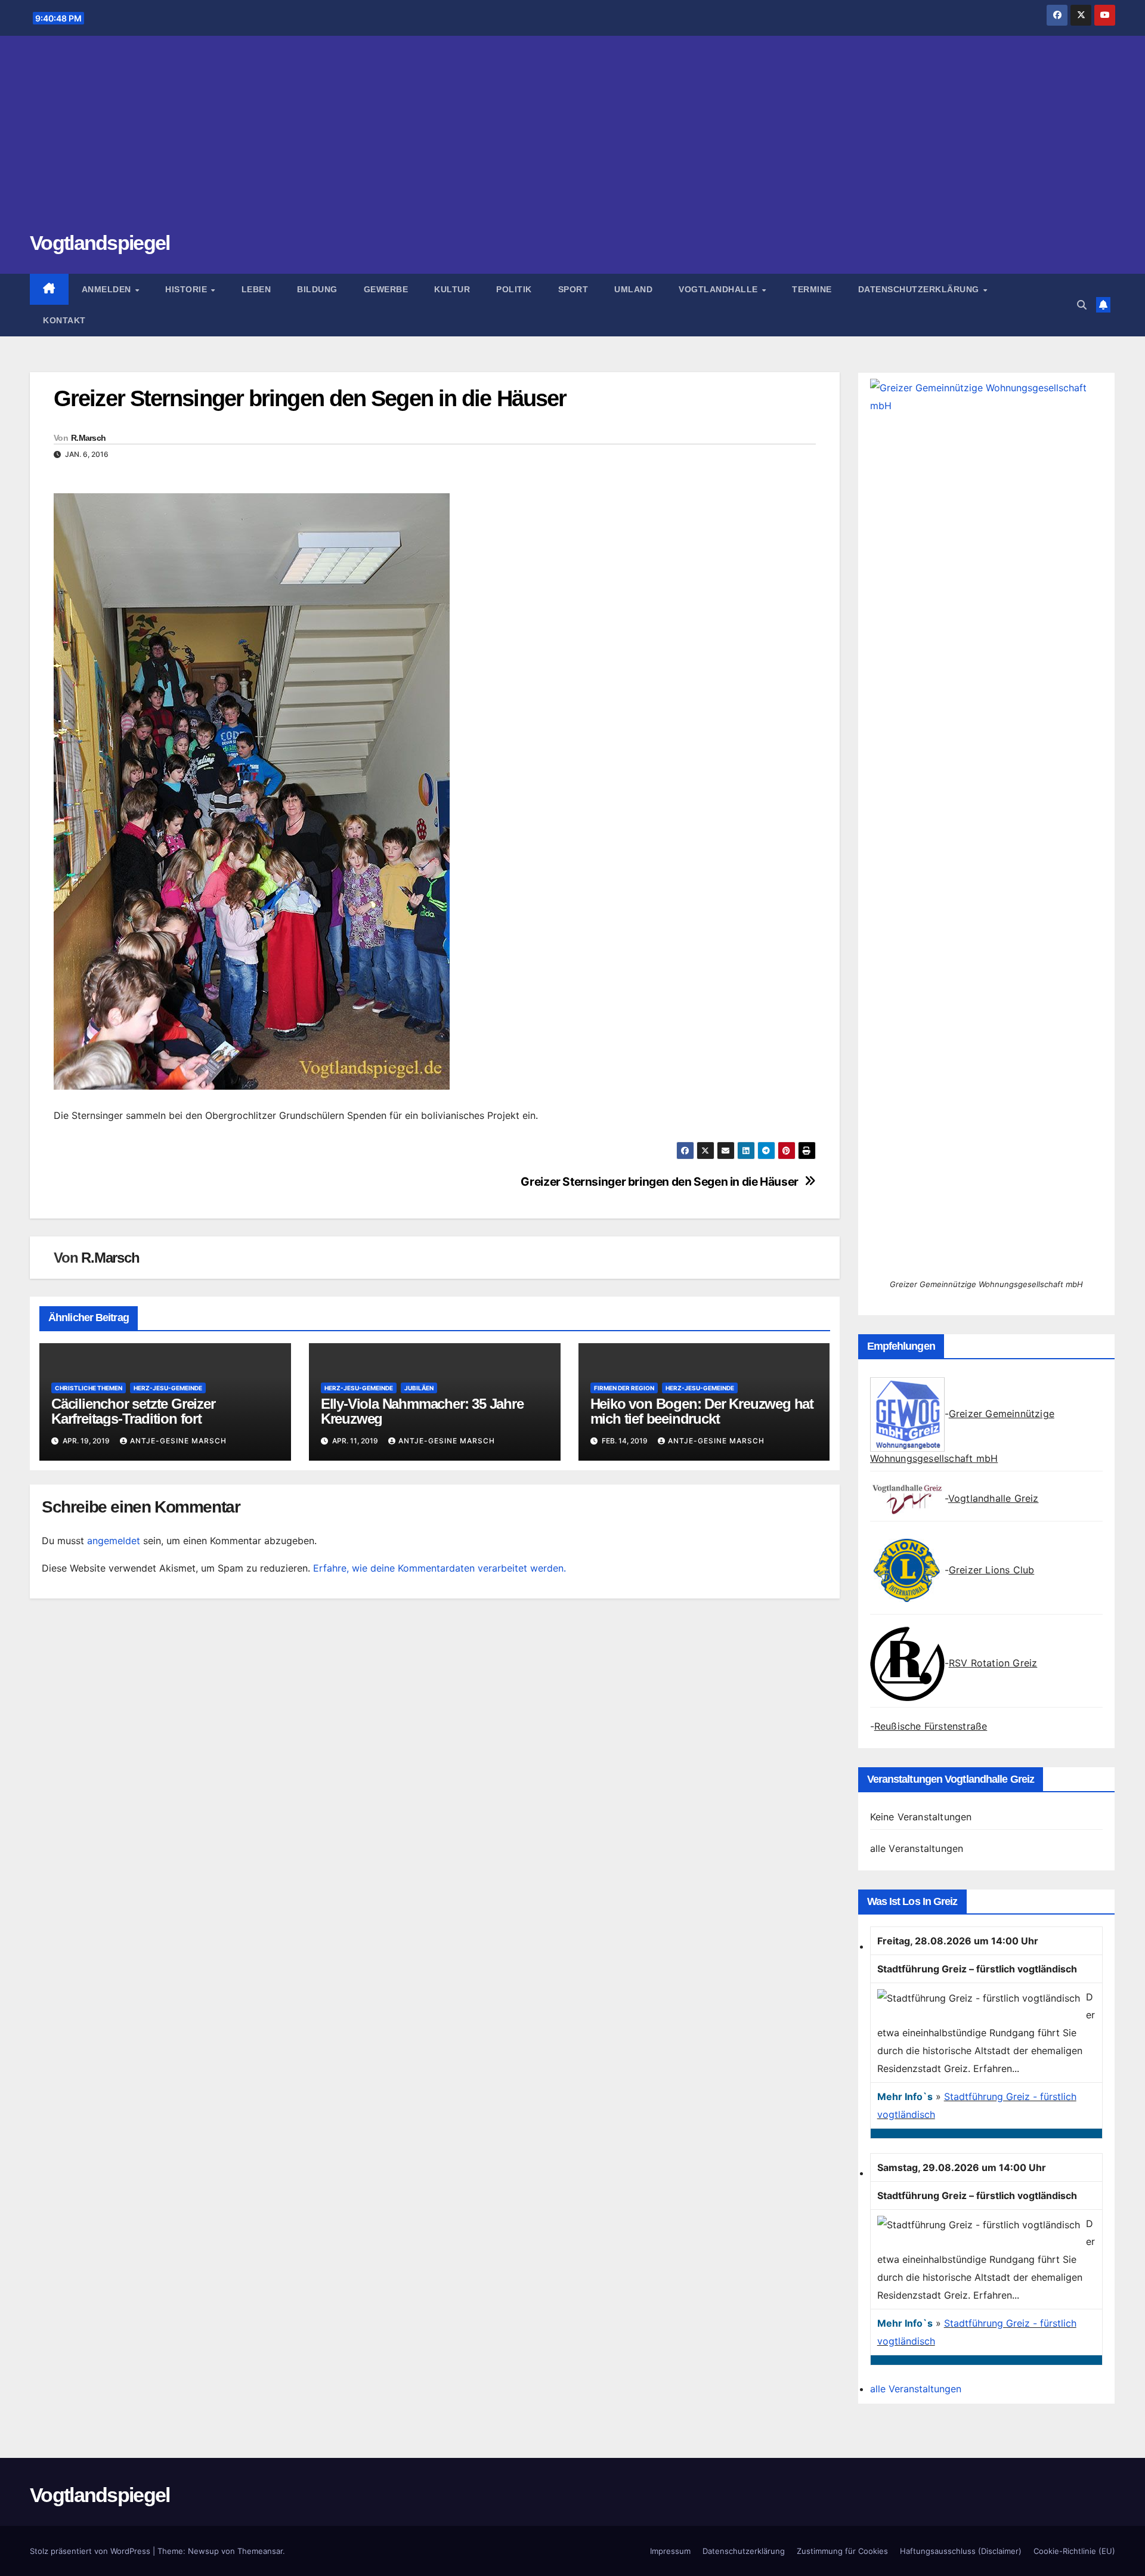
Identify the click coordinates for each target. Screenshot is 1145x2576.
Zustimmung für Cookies (842, 2551)
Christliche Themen (89, 1388)
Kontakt (64, 320)
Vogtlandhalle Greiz (994, 1498)
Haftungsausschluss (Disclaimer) (961, 2551)
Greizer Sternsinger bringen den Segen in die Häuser (659, 1182)
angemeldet (114, 1541)
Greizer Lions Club (992, 1570)
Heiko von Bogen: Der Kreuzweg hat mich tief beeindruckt (702, 1411)
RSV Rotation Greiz (993, 1663)
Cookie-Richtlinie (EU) (1074, 2551)
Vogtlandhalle (720, 289)
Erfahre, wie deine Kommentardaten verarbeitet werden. (440, 1568)
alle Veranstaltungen (917, 1848)
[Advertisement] (572, 140)
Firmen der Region (624, 1388)
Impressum (670, 2551)
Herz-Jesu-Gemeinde (168, 1388)
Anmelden (108, 289)
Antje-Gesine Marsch (178, 1441)
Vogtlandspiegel (100, 243)
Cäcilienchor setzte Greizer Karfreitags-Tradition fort (133, 1411)
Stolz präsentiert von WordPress (91, 2551)
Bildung (317, 289)
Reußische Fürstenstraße (931, 1726)
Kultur (452, 289)
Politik (514, 289)
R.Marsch (88, 438)
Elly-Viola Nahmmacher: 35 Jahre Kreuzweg (422, 1411)
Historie (188, 289)
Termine (812, 289)
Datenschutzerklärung (920, 289)
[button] (1082, 305)
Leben (256, 289)
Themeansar (260, 2551)
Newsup (203, 2551)
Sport (573, 289)
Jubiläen (419, 1388)
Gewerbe (386, 289)
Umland (633, 289)
